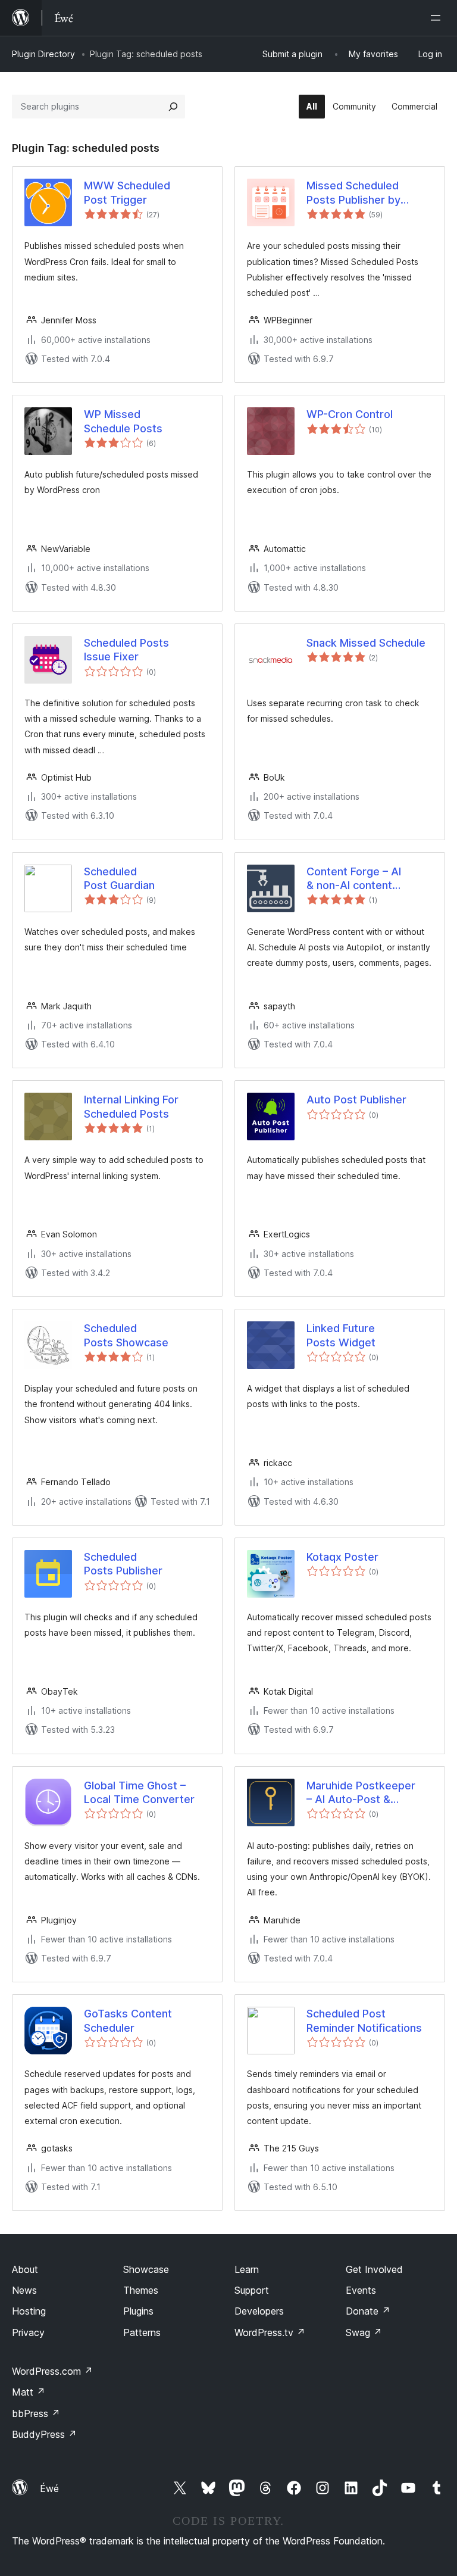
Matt (29, 2392)
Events (361, 2290)
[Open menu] (438, 18)
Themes (141, 2290)
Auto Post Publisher (356, 1100)
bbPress (36, 2413)
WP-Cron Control (350, 414)
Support (252, 2290)
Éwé (49, 2488)
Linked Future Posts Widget (341, 1335)
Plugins (138, 2311)
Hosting (29, 2311)
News (24, 2290)
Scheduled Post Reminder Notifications (364, 2020)
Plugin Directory (43, 54)
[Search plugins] (173, 107)
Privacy (28, 2332)
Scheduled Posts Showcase (126, 1335)
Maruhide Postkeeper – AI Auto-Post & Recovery (361, 1793)
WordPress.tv (270, 2332)
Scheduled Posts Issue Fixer (126, 650)
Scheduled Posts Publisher (123, 1564)
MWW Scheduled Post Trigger (127, 192)
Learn (247, 2269)
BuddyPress (44, 2434)
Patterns (142, 2332)
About (25, 2269)
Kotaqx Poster (342, 1557)
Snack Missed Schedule (366, 643)
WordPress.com (52, 2371)
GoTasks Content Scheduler (128, 2020)
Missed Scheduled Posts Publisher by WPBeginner (353, 193)
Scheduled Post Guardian (119, 878)
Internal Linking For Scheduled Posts (131, 1106)
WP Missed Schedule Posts (123, 421)
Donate (368, 2311)
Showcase (146, 2269)
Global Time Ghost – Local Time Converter (139, 1792)
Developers (259, 2311)
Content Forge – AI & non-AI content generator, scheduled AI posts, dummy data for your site (367, 879)
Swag (364, 2332)
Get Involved (374, 2269)
